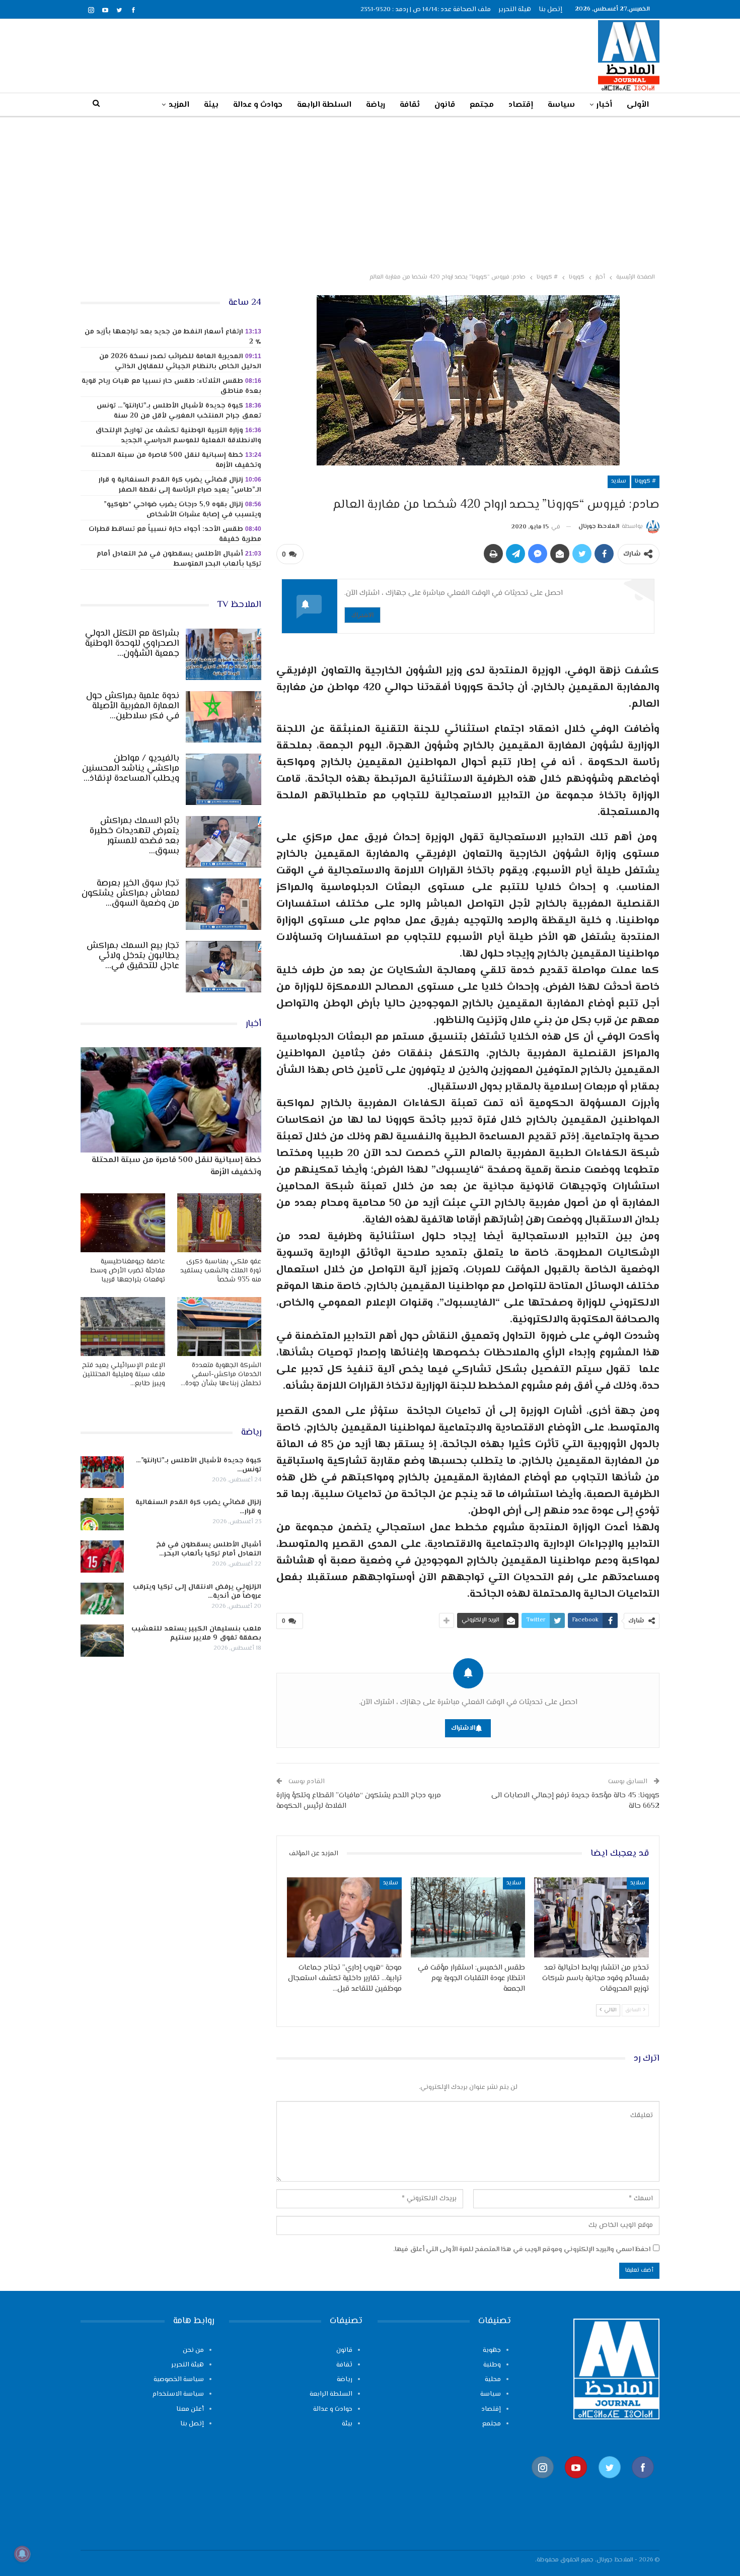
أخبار (604, 105)
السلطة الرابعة (324, 105)
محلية (493, 2380)
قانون (445, 105)
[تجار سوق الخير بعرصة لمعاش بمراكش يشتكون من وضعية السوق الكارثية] (224, 904)
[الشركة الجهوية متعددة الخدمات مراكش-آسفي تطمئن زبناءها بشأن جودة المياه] (219, 1327)
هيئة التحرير (515, 10)
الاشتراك (362, 615)
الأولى (638, 105)
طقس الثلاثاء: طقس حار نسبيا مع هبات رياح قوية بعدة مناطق (171, 386)
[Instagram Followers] (543, 2483)
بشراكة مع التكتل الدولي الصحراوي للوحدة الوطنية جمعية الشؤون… (132, 644)
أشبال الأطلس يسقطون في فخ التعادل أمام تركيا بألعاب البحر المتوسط (179, 559)
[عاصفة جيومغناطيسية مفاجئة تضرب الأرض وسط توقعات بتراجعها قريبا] (123, 1223)
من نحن (193, 2350)
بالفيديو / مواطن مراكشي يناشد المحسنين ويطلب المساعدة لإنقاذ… (131, 769)
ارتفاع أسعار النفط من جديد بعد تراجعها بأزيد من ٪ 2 (173, 337)
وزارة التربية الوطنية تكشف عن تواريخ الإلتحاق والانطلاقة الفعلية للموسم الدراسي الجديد (178, 436)
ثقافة (410, 105)
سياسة (561, 105)
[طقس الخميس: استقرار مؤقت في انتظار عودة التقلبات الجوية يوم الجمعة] (468, 1917)
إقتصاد (521, 105)
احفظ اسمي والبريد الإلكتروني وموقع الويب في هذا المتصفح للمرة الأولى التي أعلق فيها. (522, 2250)
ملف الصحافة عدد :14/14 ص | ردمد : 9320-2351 (426, 10)
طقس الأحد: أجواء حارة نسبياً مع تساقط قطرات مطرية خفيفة (175, 534)
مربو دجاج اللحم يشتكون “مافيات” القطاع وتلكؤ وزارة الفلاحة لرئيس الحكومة (359, 1801)
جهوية (492, 2350)
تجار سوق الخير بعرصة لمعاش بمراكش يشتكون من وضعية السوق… (130, 894)
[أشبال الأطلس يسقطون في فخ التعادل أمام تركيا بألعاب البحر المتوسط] (102, 1556)
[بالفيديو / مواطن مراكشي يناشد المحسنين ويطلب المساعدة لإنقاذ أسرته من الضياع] (224, 779)
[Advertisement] (370, 193)
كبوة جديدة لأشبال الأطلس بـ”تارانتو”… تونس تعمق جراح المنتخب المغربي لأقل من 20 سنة (179, 411)
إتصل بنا (550, 10)
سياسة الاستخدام (178, 2394)
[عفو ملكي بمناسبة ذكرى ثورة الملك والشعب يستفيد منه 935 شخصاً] (219, 1223)
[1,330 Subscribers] (576, 2483)
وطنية (492, 2365)
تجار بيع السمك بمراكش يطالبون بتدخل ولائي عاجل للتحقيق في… (133, 956)
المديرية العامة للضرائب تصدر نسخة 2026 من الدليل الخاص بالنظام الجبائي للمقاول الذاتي (180, 362)
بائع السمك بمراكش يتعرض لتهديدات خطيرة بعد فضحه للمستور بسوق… (134, 836)
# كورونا (645, 481)
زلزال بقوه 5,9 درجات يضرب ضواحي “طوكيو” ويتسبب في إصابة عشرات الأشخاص (182, 510)
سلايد (619, 481)
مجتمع (482, 105)
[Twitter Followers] (610, 2483)
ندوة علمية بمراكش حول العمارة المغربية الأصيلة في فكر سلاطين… (133, 706)
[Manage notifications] (22, 2554)
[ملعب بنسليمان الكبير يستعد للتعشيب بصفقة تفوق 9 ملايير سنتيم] (102, 1641)
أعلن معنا (190, 2409)
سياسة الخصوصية (179, 2380)
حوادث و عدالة (258, 105)
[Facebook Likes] (643, 2483)
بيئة (211, 105)
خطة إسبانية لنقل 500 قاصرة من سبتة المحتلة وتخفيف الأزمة (176, 460)
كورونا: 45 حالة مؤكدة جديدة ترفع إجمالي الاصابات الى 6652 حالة (575, 1801)
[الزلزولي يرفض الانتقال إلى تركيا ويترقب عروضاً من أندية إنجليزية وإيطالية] (102, 1599)
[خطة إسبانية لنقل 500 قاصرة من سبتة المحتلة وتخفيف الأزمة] (171, 1100)
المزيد (179, 105)
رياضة (376, 105)
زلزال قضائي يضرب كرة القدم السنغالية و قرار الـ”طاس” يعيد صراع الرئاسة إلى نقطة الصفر (180, 485)
